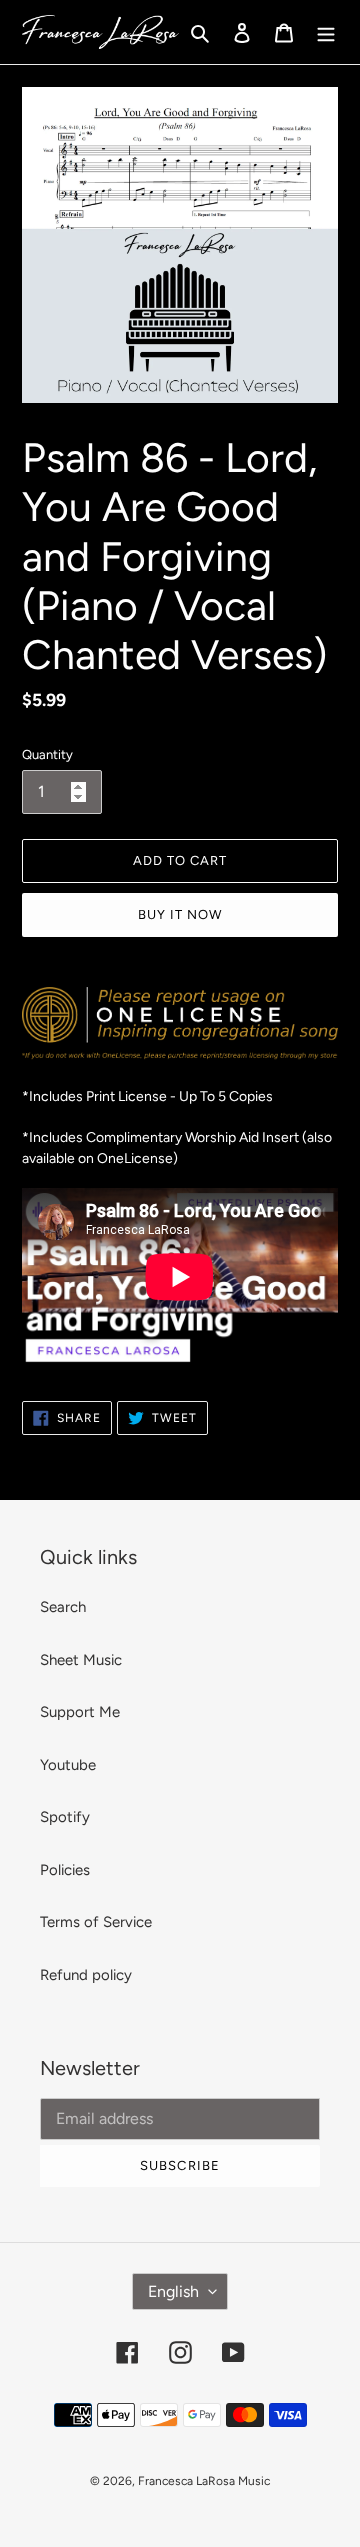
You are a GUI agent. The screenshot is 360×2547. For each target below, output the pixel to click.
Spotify (65, 1817)
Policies (65, 1870)
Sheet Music (81, 1660)
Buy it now (180, 914)
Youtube (68, 1765)
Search (63, 1607)
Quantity (47, 754)
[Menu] (326, 32)
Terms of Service (96, 1922)
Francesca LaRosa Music (204, 2481)
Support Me (80, 1712)
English (173, 2291)
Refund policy (86, 1975)
